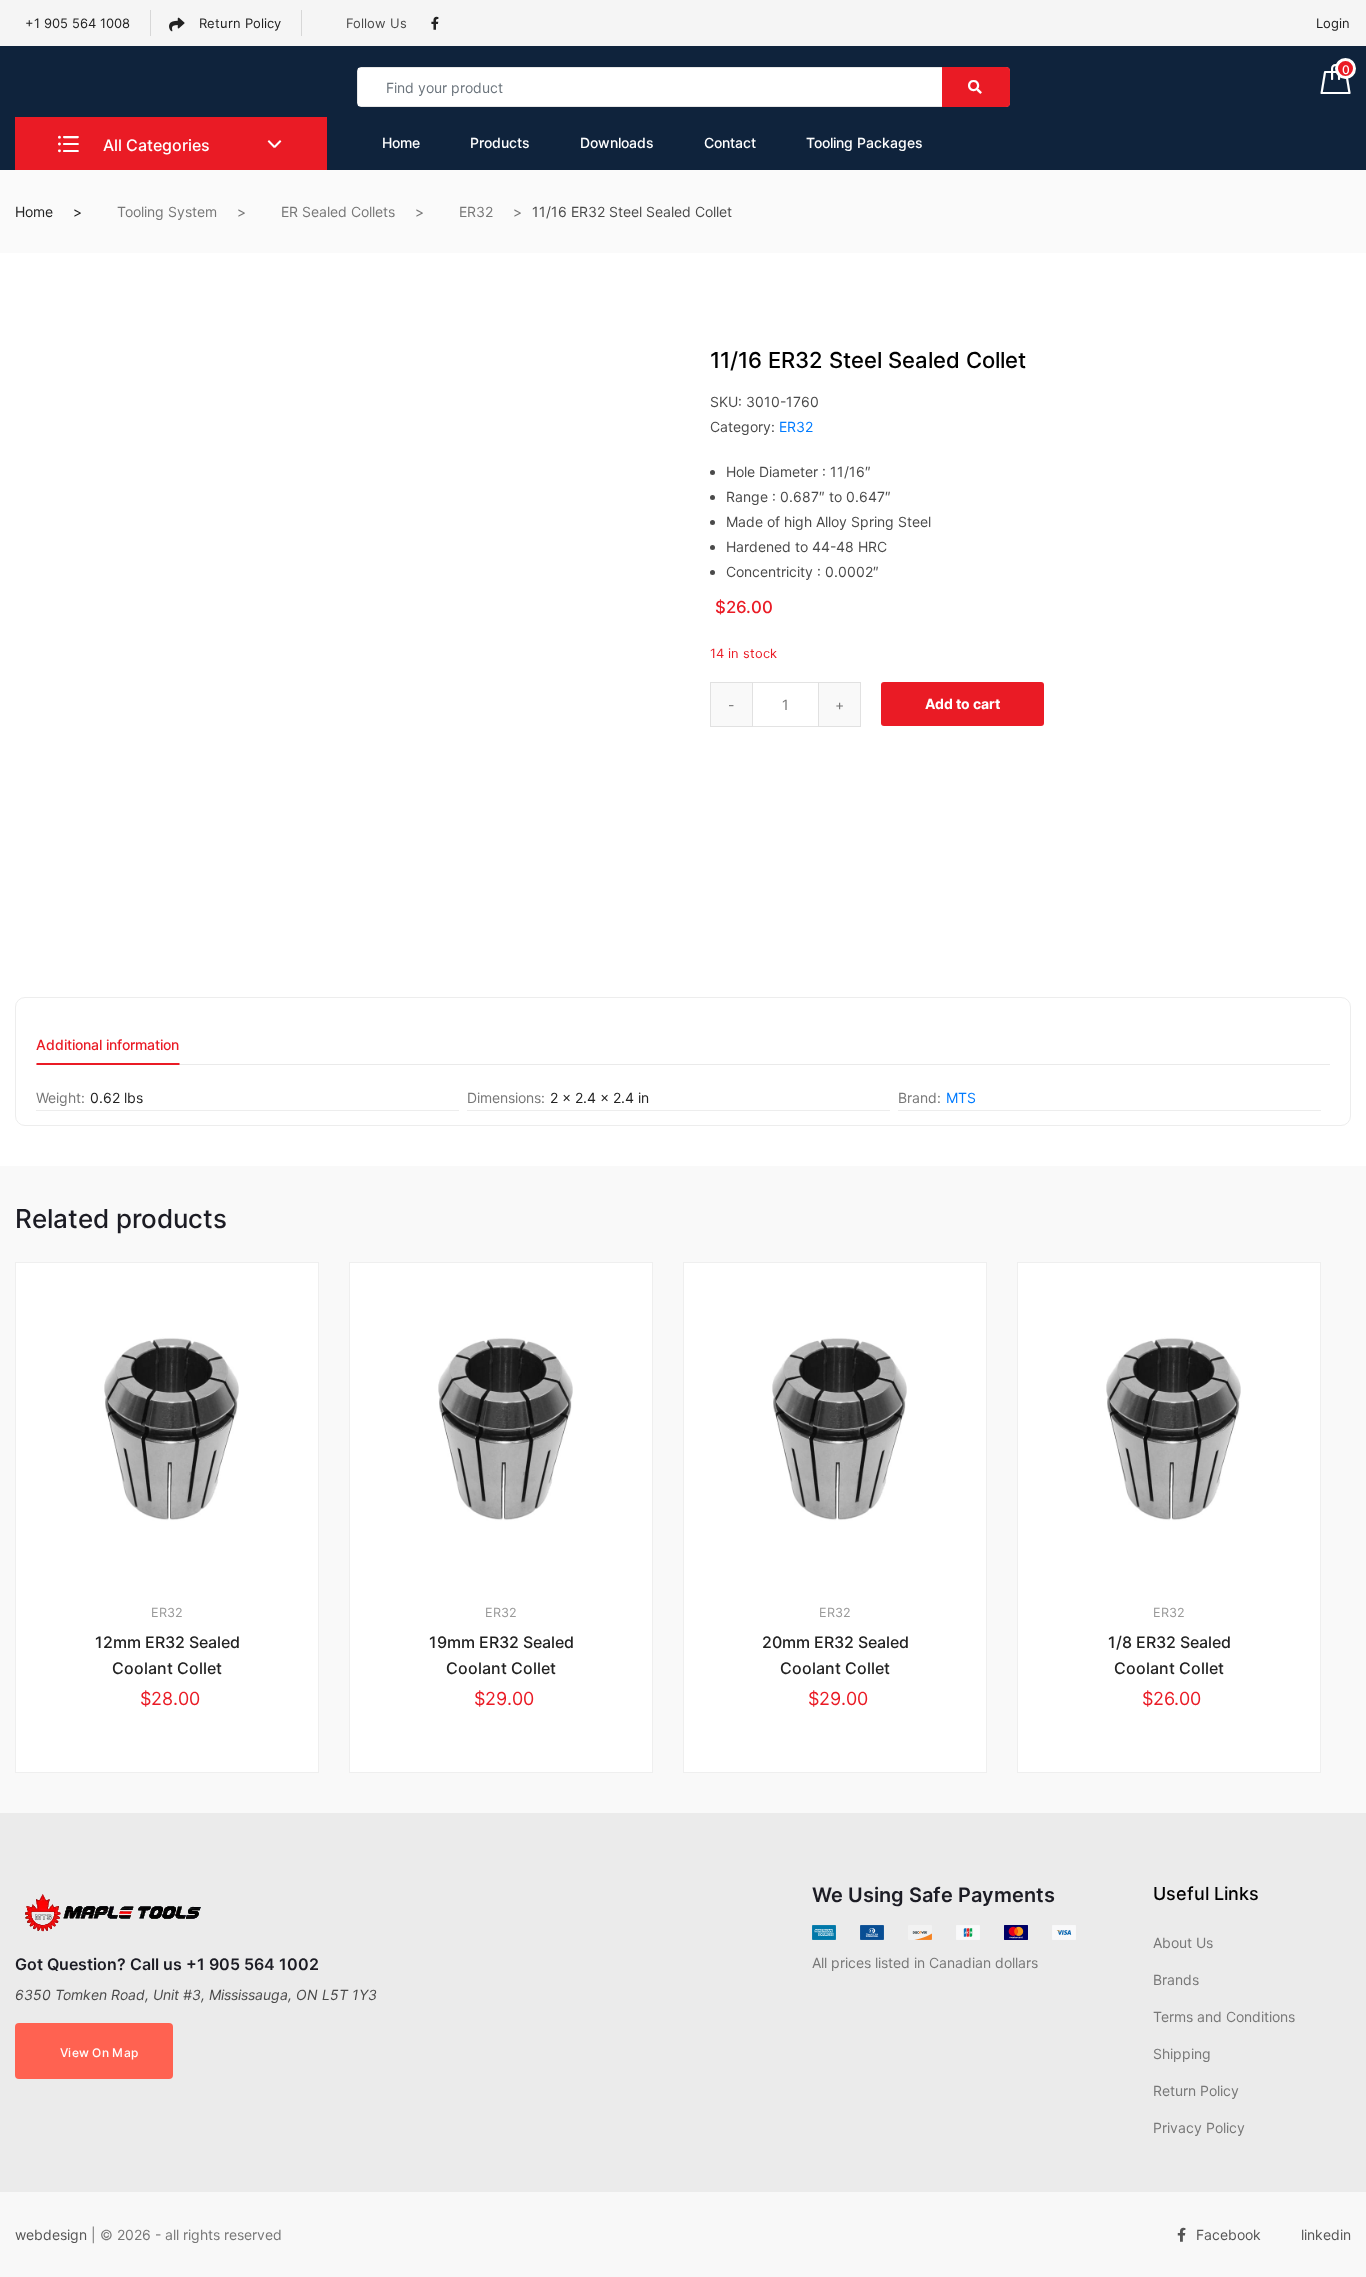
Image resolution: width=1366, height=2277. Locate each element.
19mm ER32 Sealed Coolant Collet (501, 1655)
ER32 (476, 211)
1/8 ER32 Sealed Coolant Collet (1169, 1655)
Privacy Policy (1199, 2127)
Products (500, 142)
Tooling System (167, 211)
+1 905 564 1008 (77, 23)
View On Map (99, 2052)
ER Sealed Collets (338, 211)
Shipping (1182, 2053)
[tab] (107, 1051)
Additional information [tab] (107, 1045)
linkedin (1326, 2234)
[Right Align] (976, 87)
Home (401, 142)
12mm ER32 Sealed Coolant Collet (167, 1655)
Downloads (617, 142)
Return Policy (238, 23)
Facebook (1228, 2234)
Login (1333, 23)
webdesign (51, 2234)
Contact (730, 142)
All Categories (154, 145)
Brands (1176, 1979)
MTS (961, 1097)
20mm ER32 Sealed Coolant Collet (835, 1655)
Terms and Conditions (1224, 2016)
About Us (1183, 1942)
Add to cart (962, 703)
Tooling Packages (864, 142)
